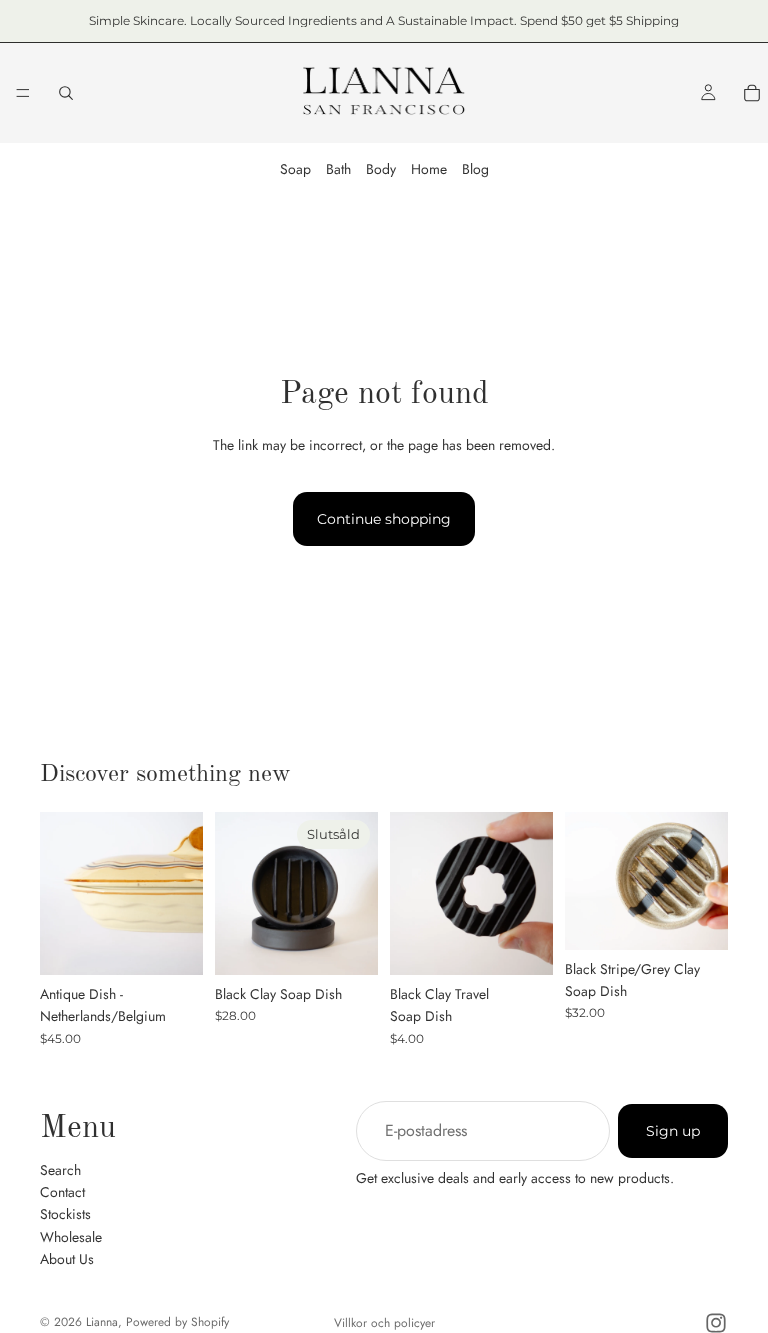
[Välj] (522, 944)
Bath (338, 169)
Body (381, 169)
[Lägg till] (172, 944)
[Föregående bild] (62, 893)
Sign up (673, 1130)
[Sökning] (66, 93)
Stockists (65, 1214)
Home (429, 169)
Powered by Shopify (177, 1322)
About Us (67, 1259)
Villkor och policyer (384, 1323)
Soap (295, 169)
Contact (62, 1191)
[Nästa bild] (181, 893)
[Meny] (23, 93)
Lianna (102, 1322)
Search (60, 1169)
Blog (475, 169)
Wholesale (71, 1236)
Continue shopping (384, 519)
